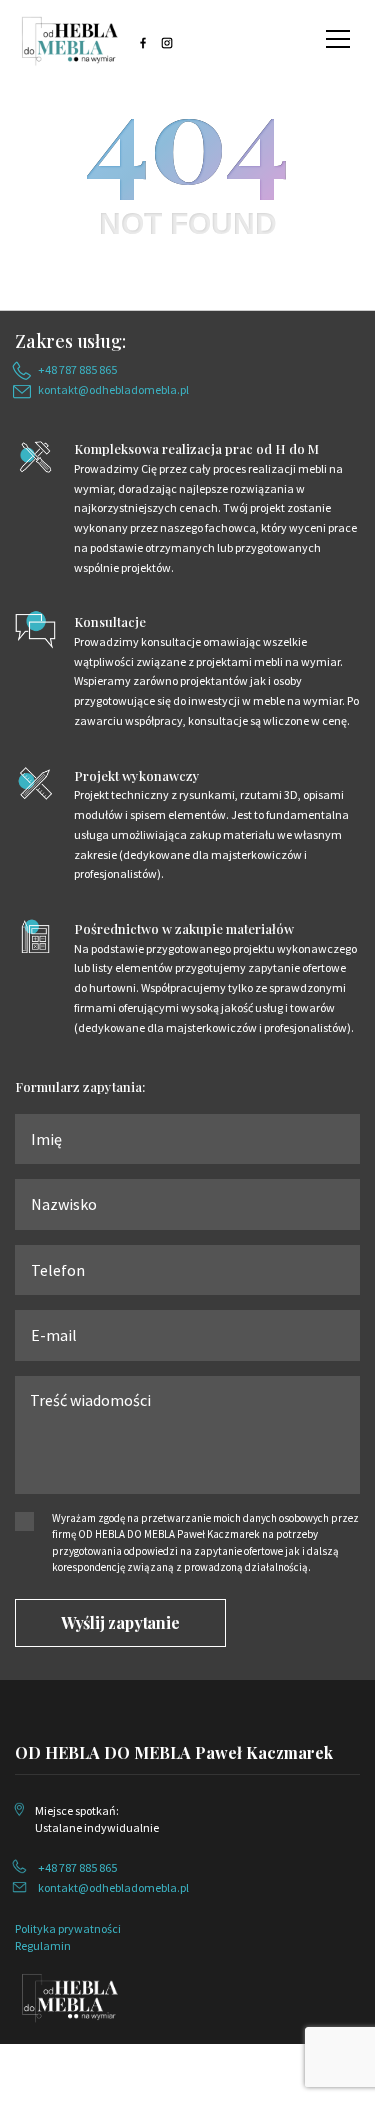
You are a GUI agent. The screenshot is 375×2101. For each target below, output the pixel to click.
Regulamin (43, 1945)
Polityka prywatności (68, 1928)
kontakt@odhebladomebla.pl (113, 389)
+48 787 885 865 (77, 369)
